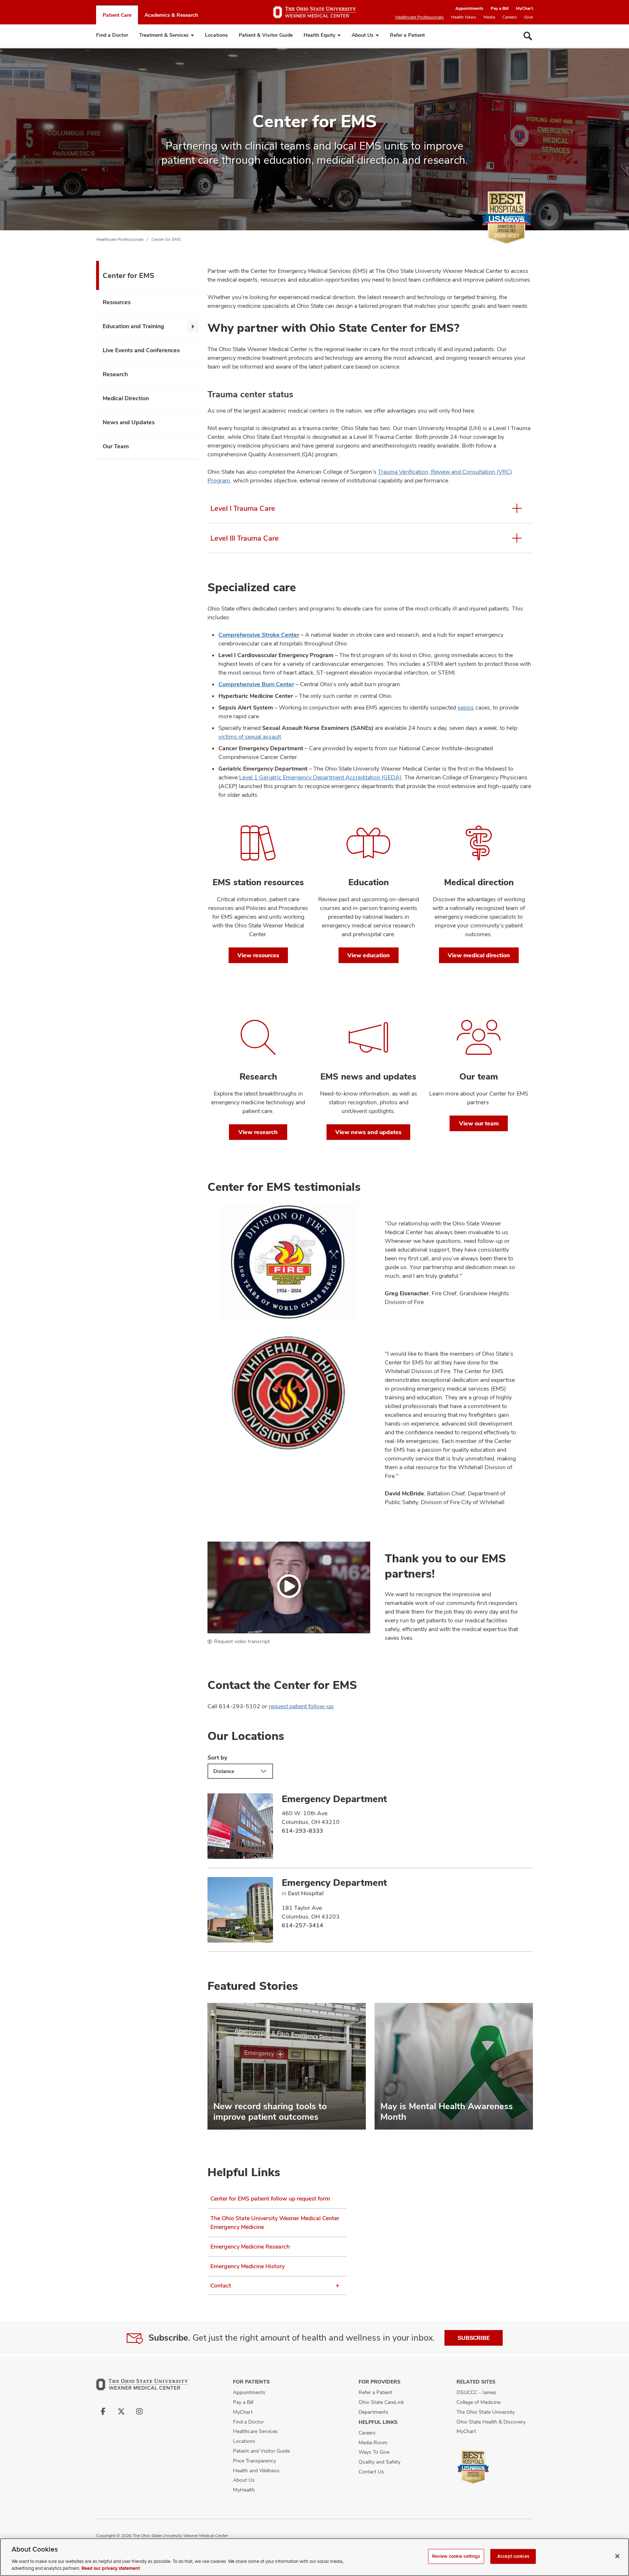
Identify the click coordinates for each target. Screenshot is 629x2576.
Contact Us (371, 2472)
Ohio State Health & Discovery (491, 2422)
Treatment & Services (164, 35)
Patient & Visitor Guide (266, 35)
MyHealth (244, 2490)
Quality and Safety (379, 2462)
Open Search (528, 36)
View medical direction (479, 955)
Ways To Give (374, 2452)
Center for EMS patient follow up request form (270, 2199)
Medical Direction (126, 398)
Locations (216, 35)
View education (369, 955)
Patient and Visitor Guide (261, 2451)
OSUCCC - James (476, 2392)
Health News (464, 17)
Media (489, 17)
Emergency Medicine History (248, 2266)
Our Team (116, 446)
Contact (221, 2285)
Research (115, 374)
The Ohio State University (486, 2412)
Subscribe (474, 2338)
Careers (510, 17)
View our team (479, 1123)
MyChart (524, 8)
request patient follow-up (301, 1706)
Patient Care (117, 15)
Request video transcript (242, 1641)
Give (529, 17)
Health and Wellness (256, 2470)
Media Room (373, 2442)
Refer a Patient (407, 35)
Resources (117, 302)
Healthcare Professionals (420, 17)
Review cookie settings (456, 2556)
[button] (289, 1587)
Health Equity (319, 35)
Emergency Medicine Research (250, 2247)
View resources (258, 955)
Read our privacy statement (111, 2568)
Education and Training (133, 326)
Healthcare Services (255, 2431)
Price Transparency (254, 2461)
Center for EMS (166, 239)
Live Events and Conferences (141, 350)
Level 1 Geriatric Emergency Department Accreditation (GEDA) (320, 777)
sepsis (466, 707)
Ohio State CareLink (381, 2402)
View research (258, 1132)
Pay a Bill (500, 8)
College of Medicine (478, 2402)
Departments (373, 2412)
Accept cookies (513, 2556)
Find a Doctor (112, 35)
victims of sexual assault (250, 737)
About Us (363, 35)
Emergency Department (334, 1799)
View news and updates (368, 1132)
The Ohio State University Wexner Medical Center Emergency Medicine (275, 2223)
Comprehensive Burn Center (256, 684)
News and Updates (129, 422)
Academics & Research (171, 15)
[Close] (617, 2556)
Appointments (469, 8)
